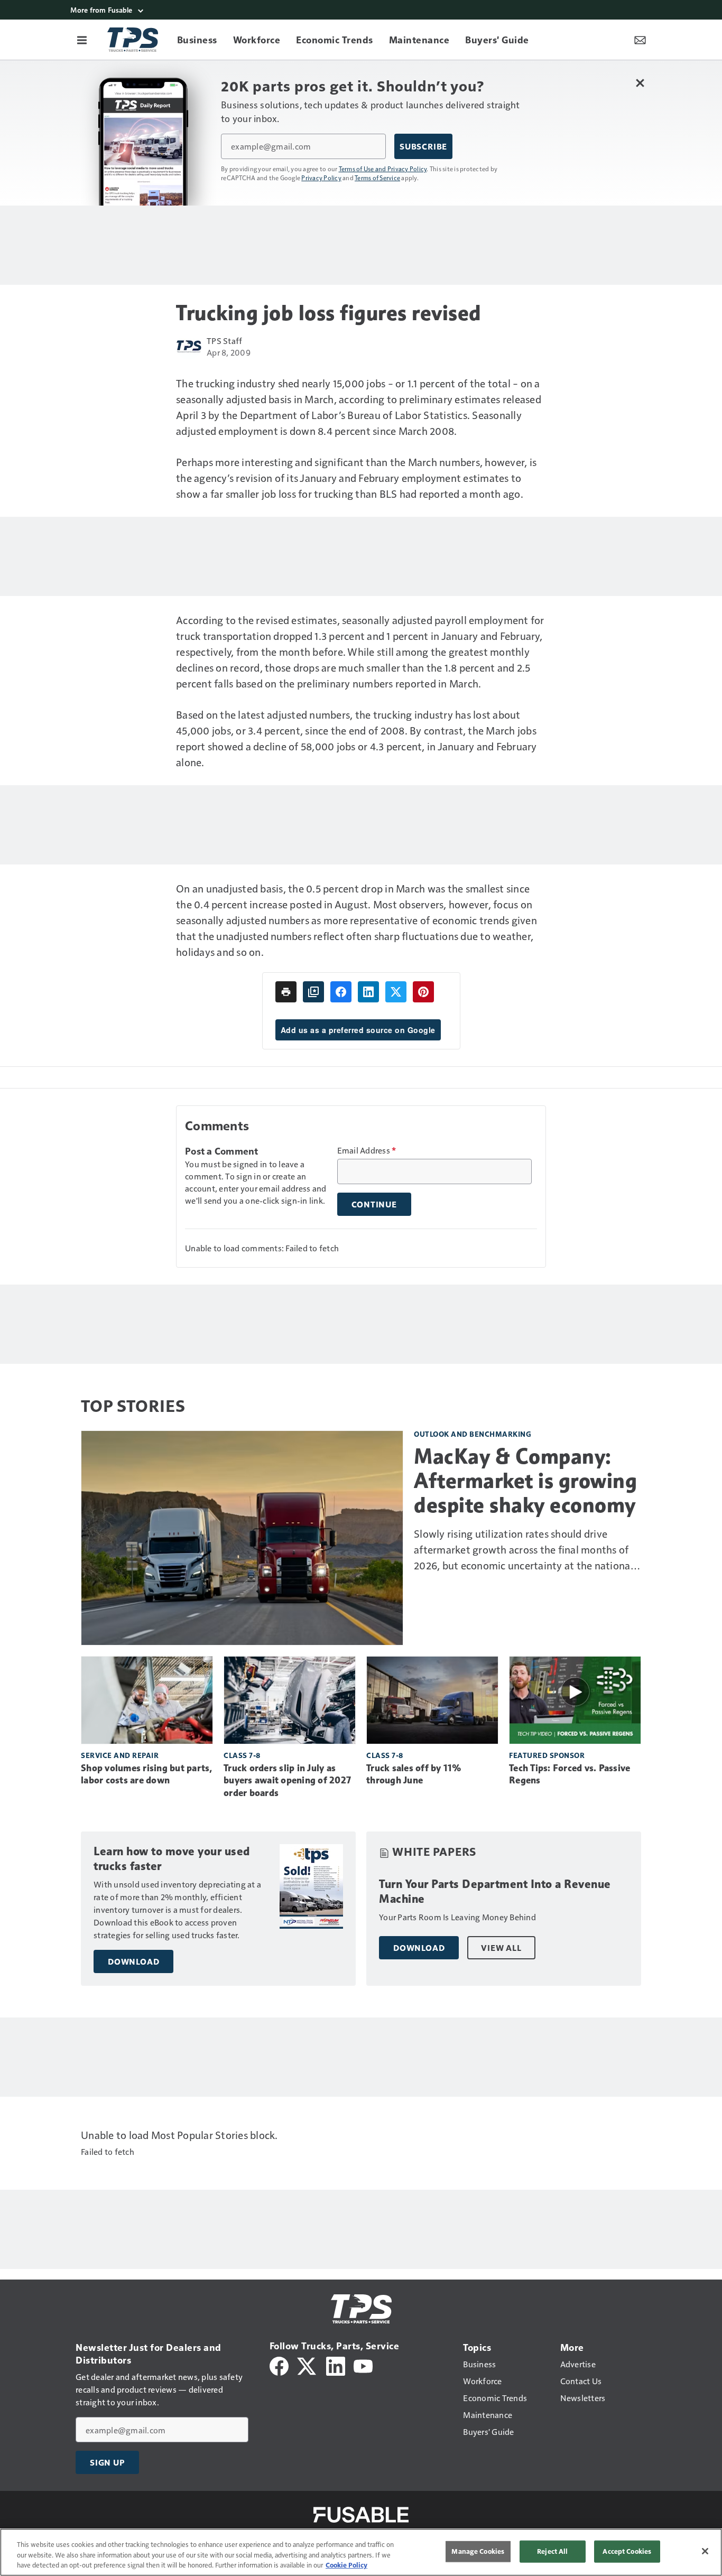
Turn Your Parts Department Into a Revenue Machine (495, 1891)
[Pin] (423, 992)
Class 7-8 (242, 1755)
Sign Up (107, 2462)
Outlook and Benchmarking (473, 1434)
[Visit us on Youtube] (363, 2365)
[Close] (705, 2551)
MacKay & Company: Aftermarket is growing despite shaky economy (525, 1481)
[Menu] (82, 40)
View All (501, 1948)
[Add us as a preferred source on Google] (313, 992)
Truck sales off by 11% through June (414, 1774)
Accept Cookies (627, 2551)
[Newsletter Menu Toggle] (640, 40)
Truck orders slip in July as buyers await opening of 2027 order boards (287, 1781)
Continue (374, 1204)
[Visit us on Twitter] (307, 2365)
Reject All (552, 2551)
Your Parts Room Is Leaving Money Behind (457, 1917)
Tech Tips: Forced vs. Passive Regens (570, 1774)
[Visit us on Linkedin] (336, 2365)
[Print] (286, 992)
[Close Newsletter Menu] (640, 83)
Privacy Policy (321, 178)
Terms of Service (377, 178)
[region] (361, 2552)
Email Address (367, 1150)
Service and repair (120, 1755)
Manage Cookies (478, 2551)
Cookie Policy (346, 2565)
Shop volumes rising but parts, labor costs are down (147, 1774)
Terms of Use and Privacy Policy (383, 169)
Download (133, 1961)
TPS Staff (224, 341)
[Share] (341, 992)
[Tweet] (396, 992)
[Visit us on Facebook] (279, 2365)
